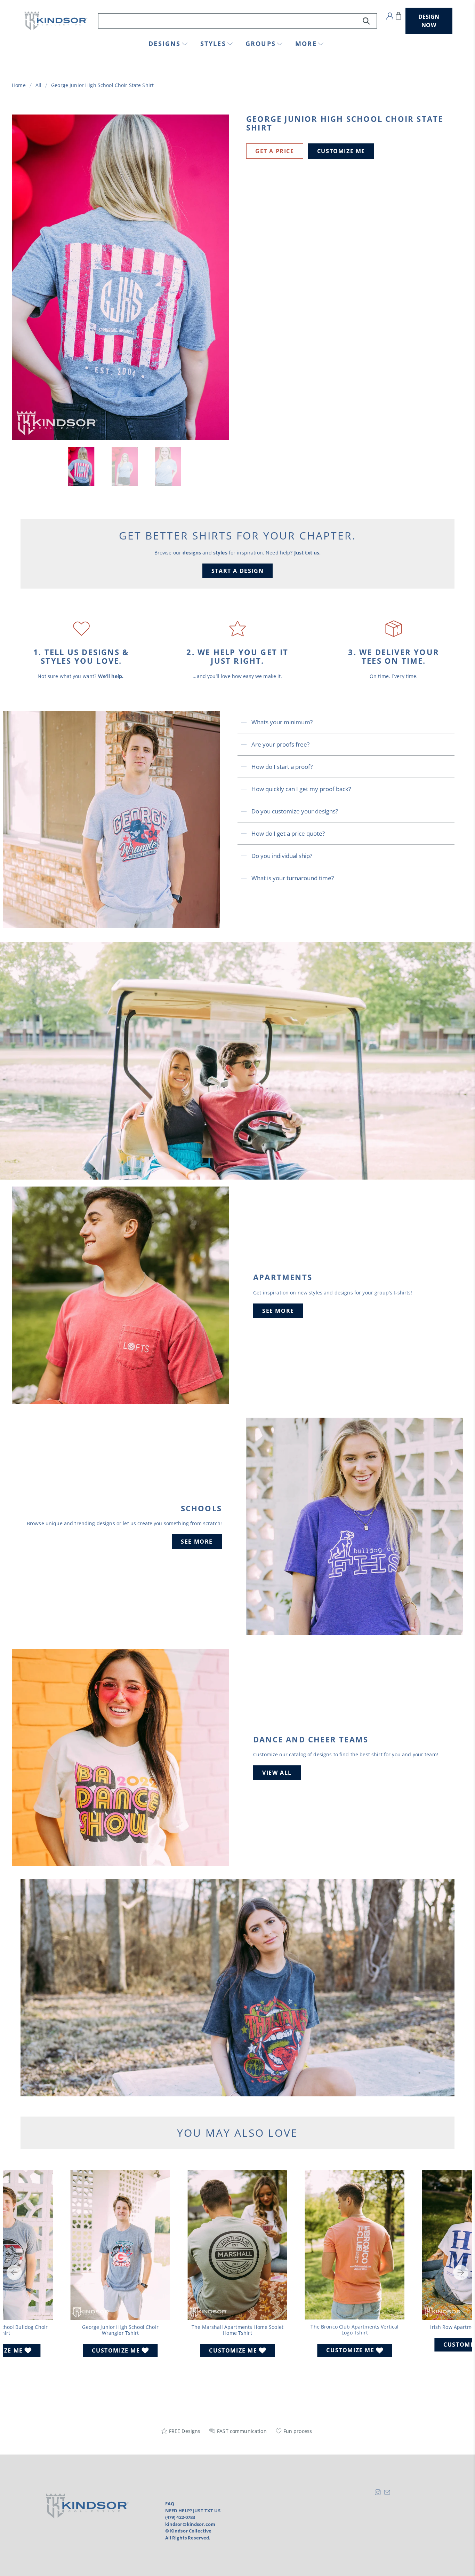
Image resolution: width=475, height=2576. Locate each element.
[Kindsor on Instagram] (378, 2494)
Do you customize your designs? (295, 811)
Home (19, 85)
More (306, 44)
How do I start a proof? (282, 767)
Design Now (429, 21)
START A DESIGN (237, 571)
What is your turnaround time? (293, 878)
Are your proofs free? (280, 744)
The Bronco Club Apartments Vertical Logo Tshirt (355, 2330)
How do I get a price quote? (288, 833)
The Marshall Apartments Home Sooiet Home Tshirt (237, 2330)
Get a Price (275, 151)
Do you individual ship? (282, 856)
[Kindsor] (56, 21)
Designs (164, 44)
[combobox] (238, 21)
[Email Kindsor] (387, 2494)
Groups (261, 44)
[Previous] (14, 2272)
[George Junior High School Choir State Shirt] (120, 277)
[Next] (461, 2272)
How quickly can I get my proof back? (301, 789)
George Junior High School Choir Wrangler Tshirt (120, 2330)
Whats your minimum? (282, 722)
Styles (213, 44)
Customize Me (341, 151)
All (38, 85)
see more (278, 1311)
